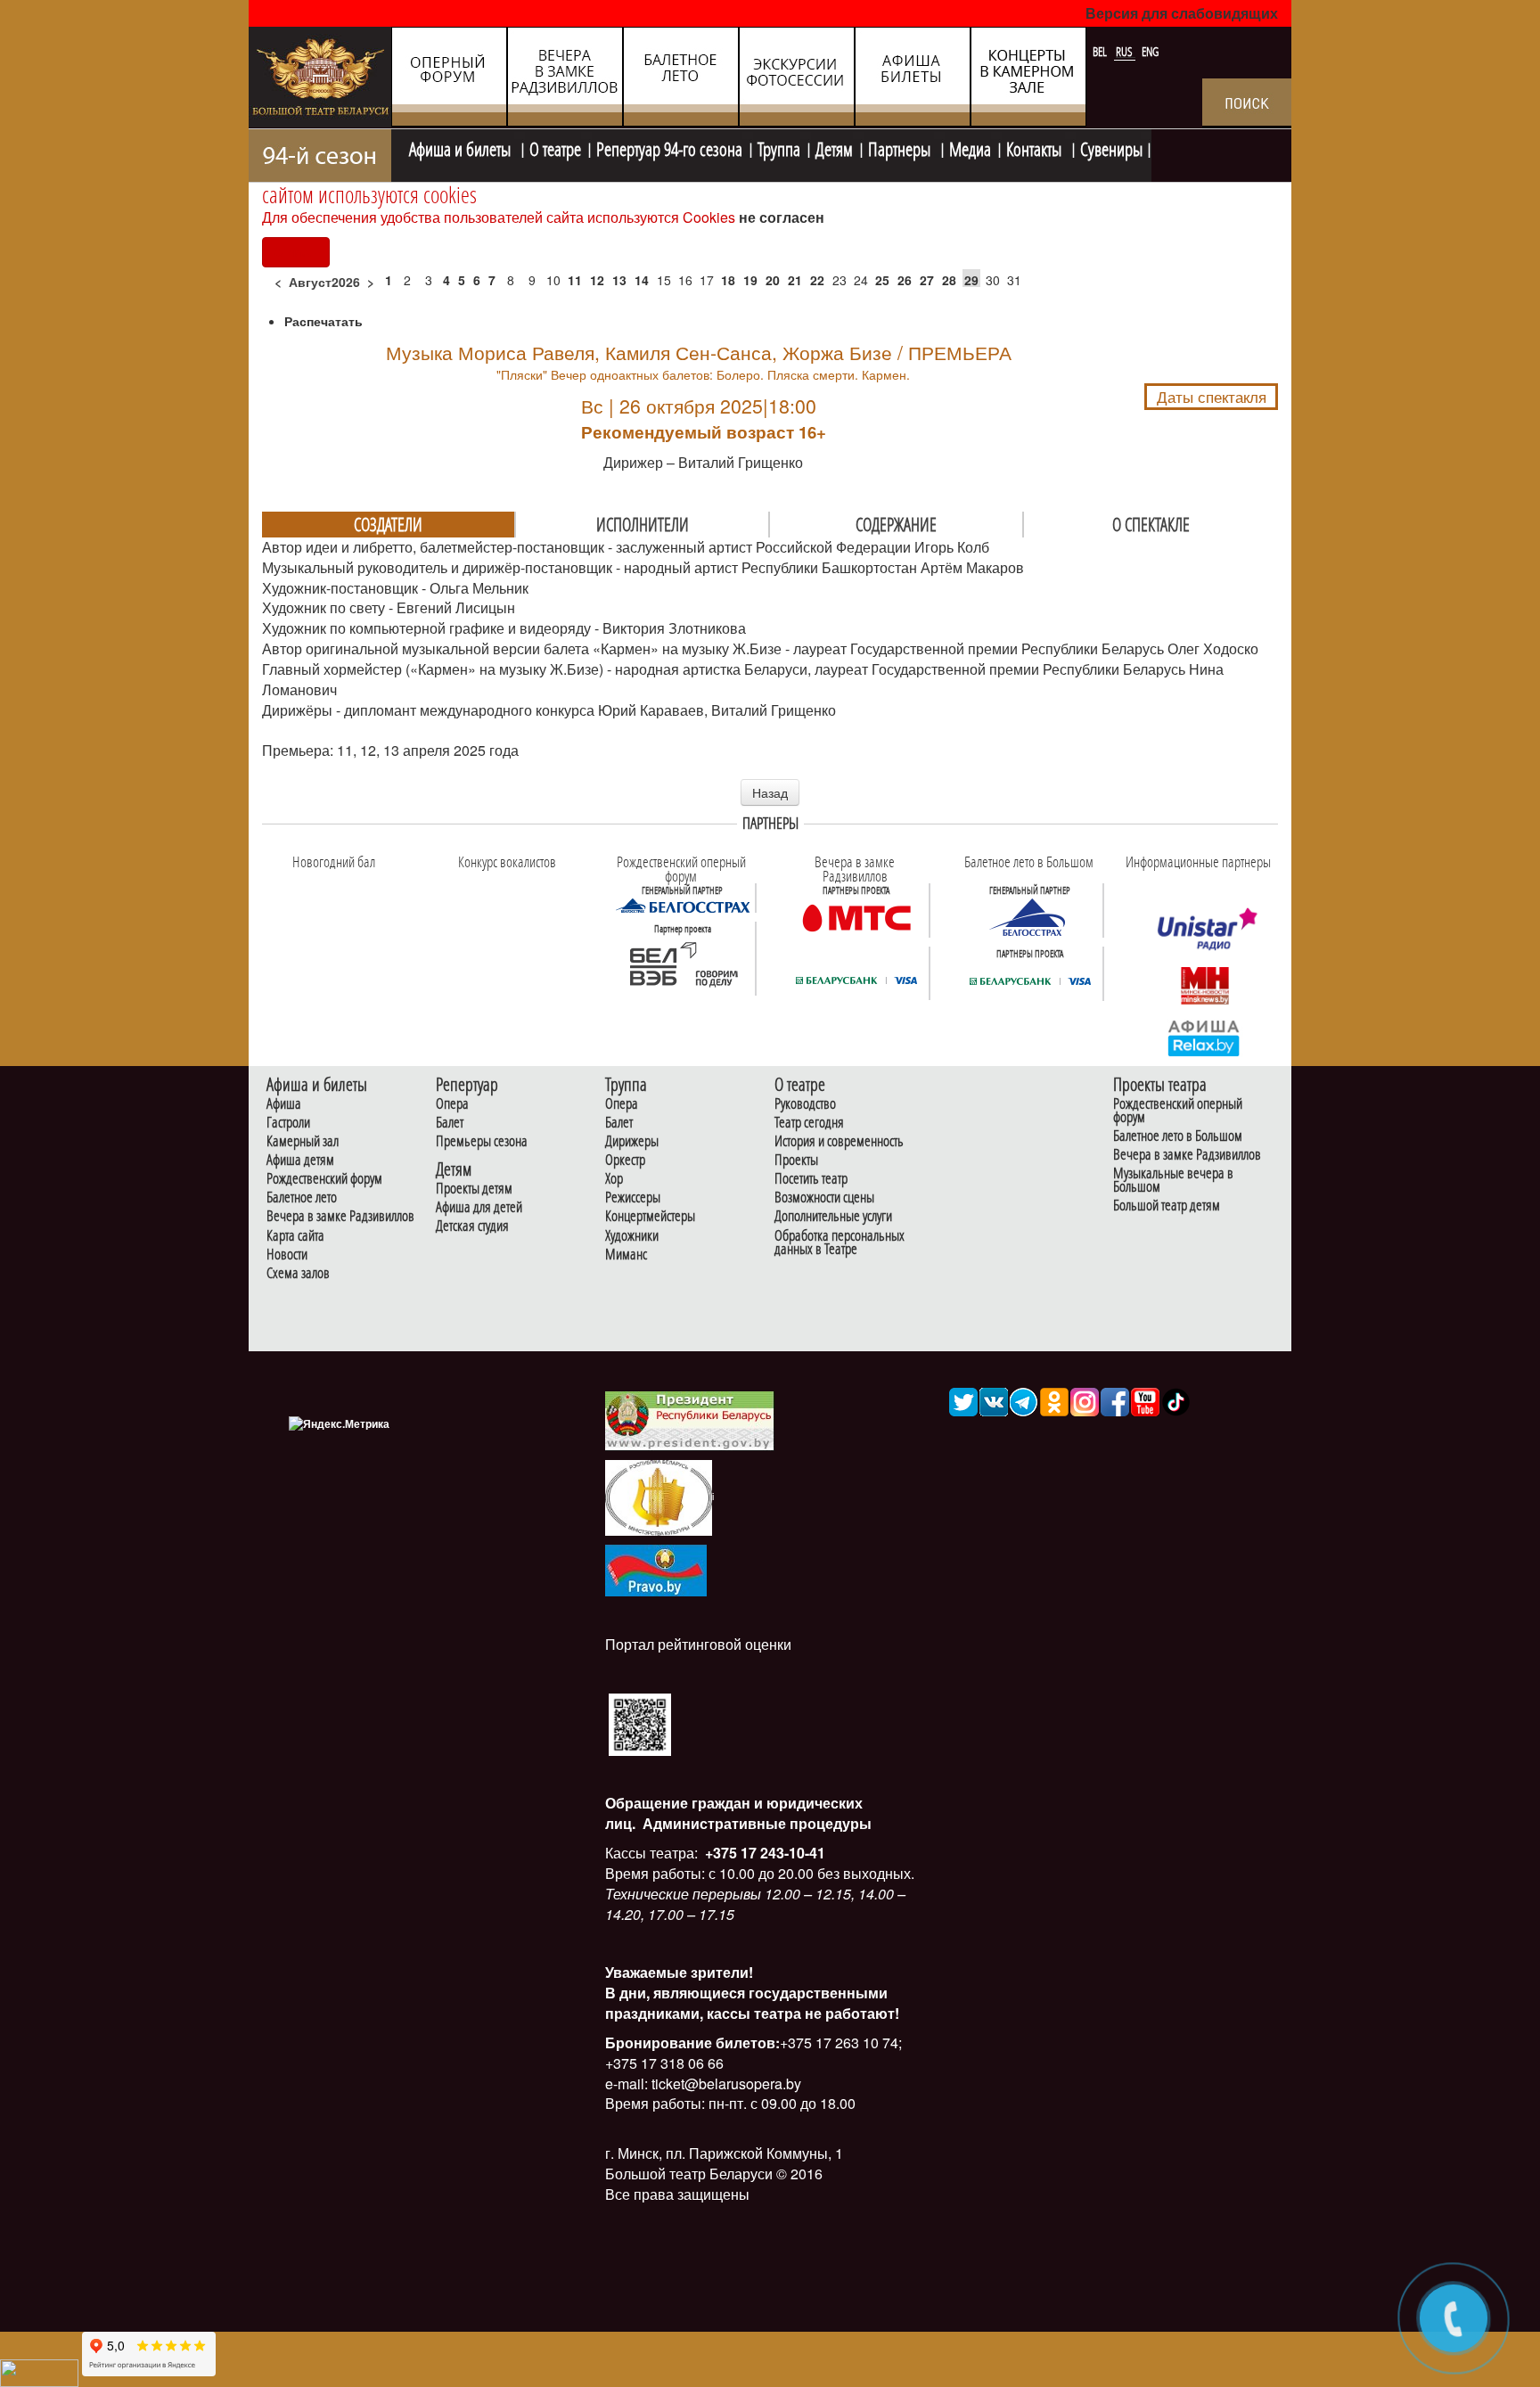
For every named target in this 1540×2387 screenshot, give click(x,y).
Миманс (626, 1255)
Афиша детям (300, 1160)
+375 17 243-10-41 (763, 1853)
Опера (452, 1104)
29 (971, 280)
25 (882, 280)
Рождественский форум (324, 1179)
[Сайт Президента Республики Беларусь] (690, 1419)
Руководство (805, 1104)
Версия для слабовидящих (1182, 13)
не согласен (782, 217)
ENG (1150, 52)
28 (949, 280)
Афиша (284, 1104)
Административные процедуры (755, 1823)
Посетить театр (811, 1179)
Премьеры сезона (482, 1141)
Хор (614, 1179)
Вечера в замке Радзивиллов (340, 1216)
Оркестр (625, 1160)
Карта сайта (295, 1236)
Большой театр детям (1167, 1206)
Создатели (388, 524)
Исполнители (643, 524)
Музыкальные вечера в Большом (1173, 1180)
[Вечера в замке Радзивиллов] (856, 916)
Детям (834, 147)
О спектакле (1151, 524)
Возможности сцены (824, 1198)
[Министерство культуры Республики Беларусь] (659, 1496)
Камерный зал (303, 1141)
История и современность (839, 1141)
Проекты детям (474, 1189)
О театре (555, 147)
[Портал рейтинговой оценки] (640, 1723)
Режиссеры (633, 1198)
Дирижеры (632, 1141)
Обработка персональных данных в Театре (840, 1243)
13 (619, 280)
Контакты (1036, 147)
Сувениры (1111, 147)
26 (905, 280)
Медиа (970, 147)
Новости (287, 1255)
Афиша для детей (479, 1207)
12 (597, 280)
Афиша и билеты (462, 147)
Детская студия (472, 1226)
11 (575, 280)
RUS (1126, 52)
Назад (770, 792)
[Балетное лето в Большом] (1030, 916)
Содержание (896, 524)
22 (817, 280)
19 (750, 280)
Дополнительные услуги (833, 1216)
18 (728, 280)
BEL (1101, 52)
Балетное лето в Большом (1178, 1136)
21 (795, 280)
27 (927, 280)
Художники (632, 1236)
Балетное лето (302, 1198)
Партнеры (901, 147)
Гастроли (288, 1123)
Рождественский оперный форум (1178, 1111)
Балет (450, 1123)
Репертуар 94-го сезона (669, 147)
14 (642, 280)
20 (773, 280)
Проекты (796, 1160)
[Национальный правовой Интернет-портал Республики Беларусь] (656, 1568)
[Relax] (1204, 1037)
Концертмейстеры (650, 1216)
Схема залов (298, 1273)
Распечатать (324, 321)
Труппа (779, 147)
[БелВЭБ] (683, 964)
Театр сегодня (809, 1123)
